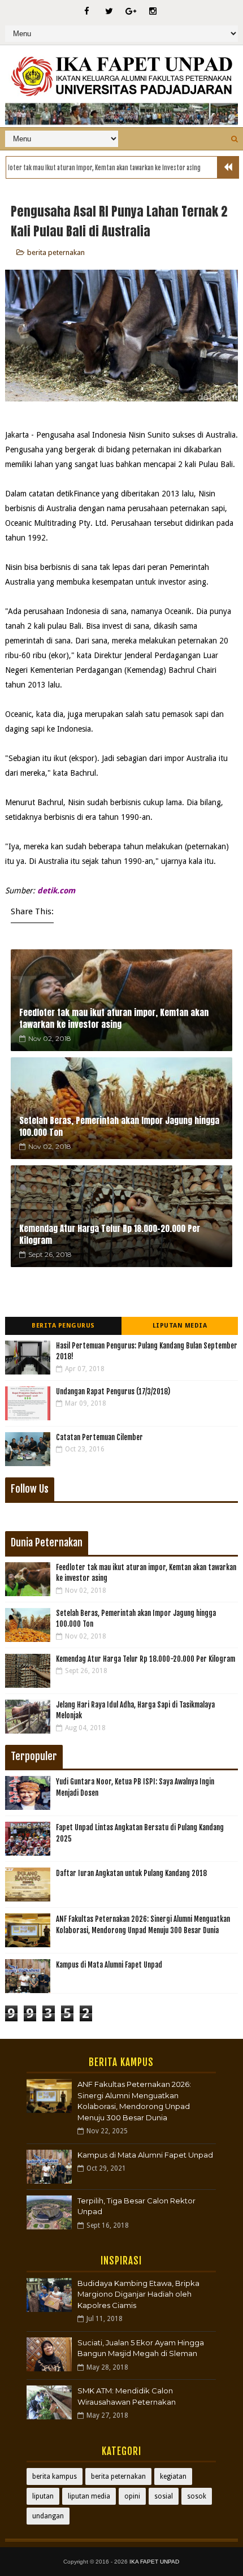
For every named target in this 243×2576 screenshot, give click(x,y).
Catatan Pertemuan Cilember (99, 1437)
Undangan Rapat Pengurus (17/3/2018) (113, 1391)
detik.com (56, 891)
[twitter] (109, 11)
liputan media (89, 2496)
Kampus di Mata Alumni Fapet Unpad (109, 1965)
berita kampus (55, 2476)
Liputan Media (180, 1326)
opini (132, 2496)
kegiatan (173, 2476)
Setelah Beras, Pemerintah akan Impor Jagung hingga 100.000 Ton (119, 1126)
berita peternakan (56, 252)
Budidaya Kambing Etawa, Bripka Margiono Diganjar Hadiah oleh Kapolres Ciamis (138, 2294)
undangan (48, 2516)
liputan (43, 2496)
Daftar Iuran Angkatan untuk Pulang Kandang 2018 (131, 1873)
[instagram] (153, 11)
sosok (197, 2496)
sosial (164, 2496)
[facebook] (87, 11)
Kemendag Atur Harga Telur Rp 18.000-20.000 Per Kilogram (110, 1234)
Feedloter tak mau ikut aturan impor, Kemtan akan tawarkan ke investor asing (114, 1018)
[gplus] (131, 11)
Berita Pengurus (63, 1326)
